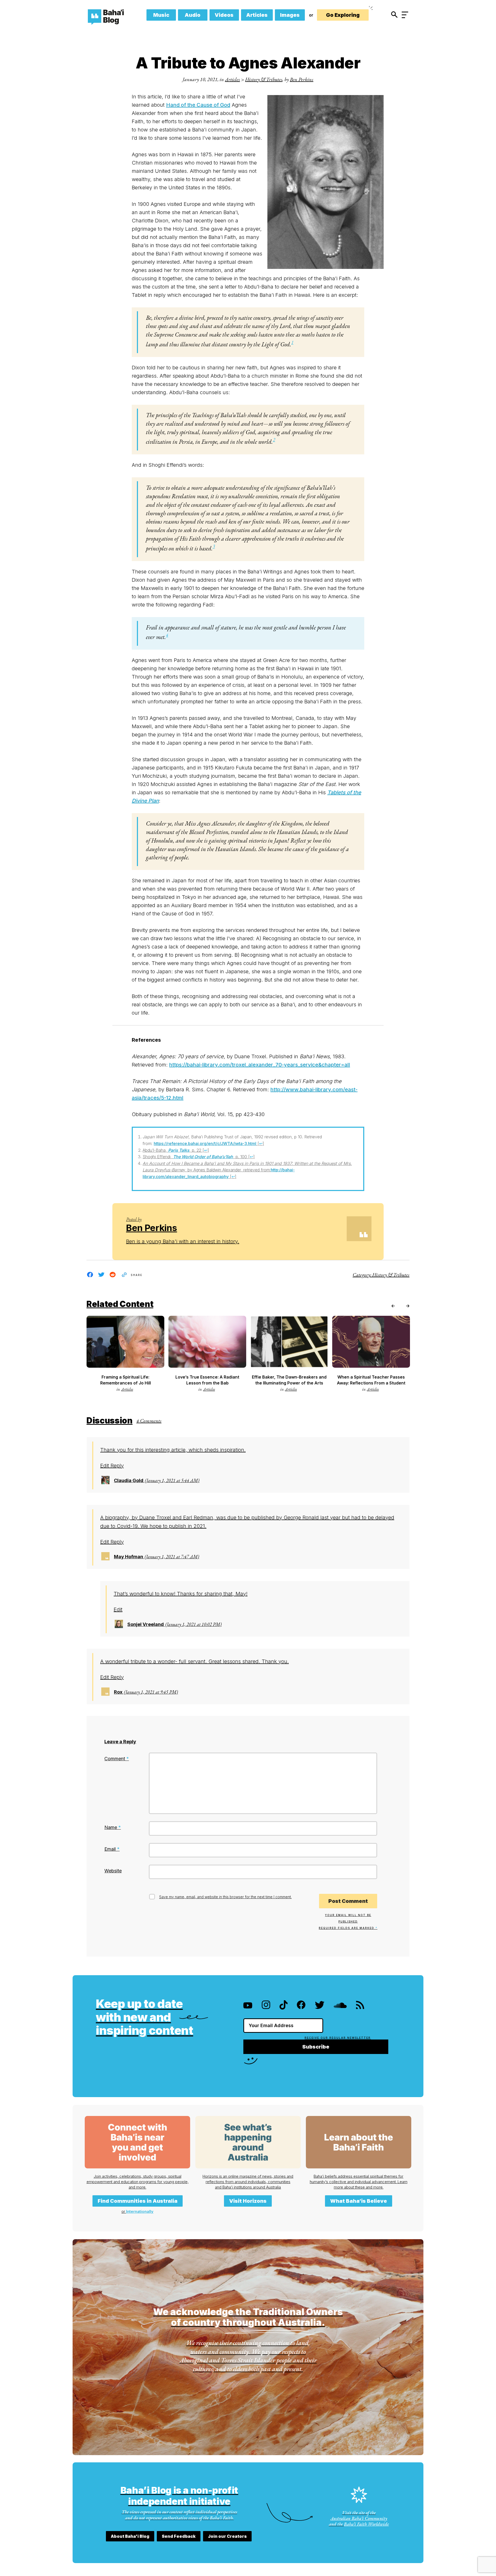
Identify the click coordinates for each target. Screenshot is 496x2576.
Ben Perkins (302, 79)
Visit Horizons (248, 2201)
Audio (193, 15)
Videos (224, 15)
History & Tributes (264, 79)
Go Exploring (343, 15)
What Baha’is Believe (359, 2201)
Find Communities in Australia (138, 2201)
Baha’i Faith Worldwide (366, 2524)
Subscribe (316, 2047)
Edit (105, 1466)
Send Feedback (179, 2536)
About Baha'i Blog (130, 2536)
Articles (257, 15)
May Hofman (129, 1557)
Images (290, 15)
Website (113, 1871)
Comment (117, 1759)
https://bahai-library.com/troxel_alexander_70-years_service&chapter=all (260, 1065)
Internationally (140, 2211)
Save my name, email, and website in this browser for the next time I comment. (225, 1897)
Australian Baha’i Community (359, 2518)
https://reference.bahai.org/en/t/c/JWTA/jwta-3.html (205, 1143)
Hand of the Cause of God (198, 105)
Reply (117, 1466)
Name (113, 1827)
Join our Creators (227, 2536)
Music (161, 15)
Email (112, 1849)
